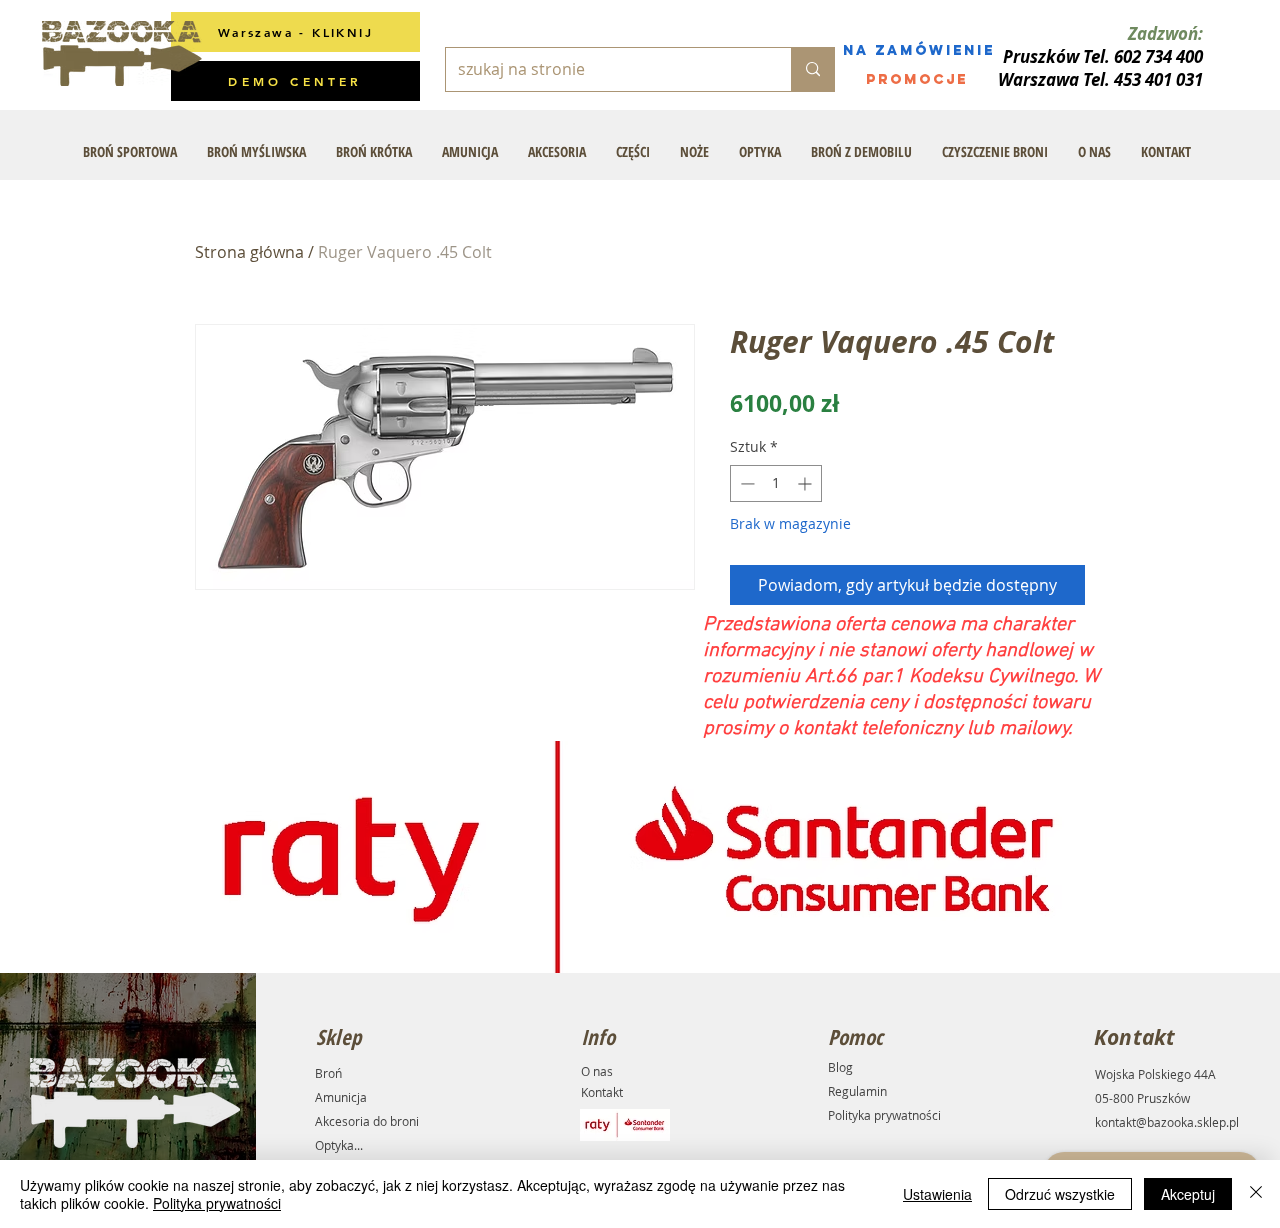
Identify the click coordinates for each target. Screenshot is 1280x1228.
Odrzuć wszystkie (1060, 1194)
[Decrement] (745, 483)
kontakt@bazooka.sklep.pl (1167, 1122)
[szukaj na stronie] (812, 69)
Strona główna (249, 252)
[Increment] (806, 483)
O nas (597, 1071)
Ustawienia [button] (937, 1194)
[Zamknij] (1256, 1194)
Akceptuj (1188, 1194)
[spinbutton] (776, 483)
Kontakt (602, 1092)
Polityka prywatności (884, 1115)
